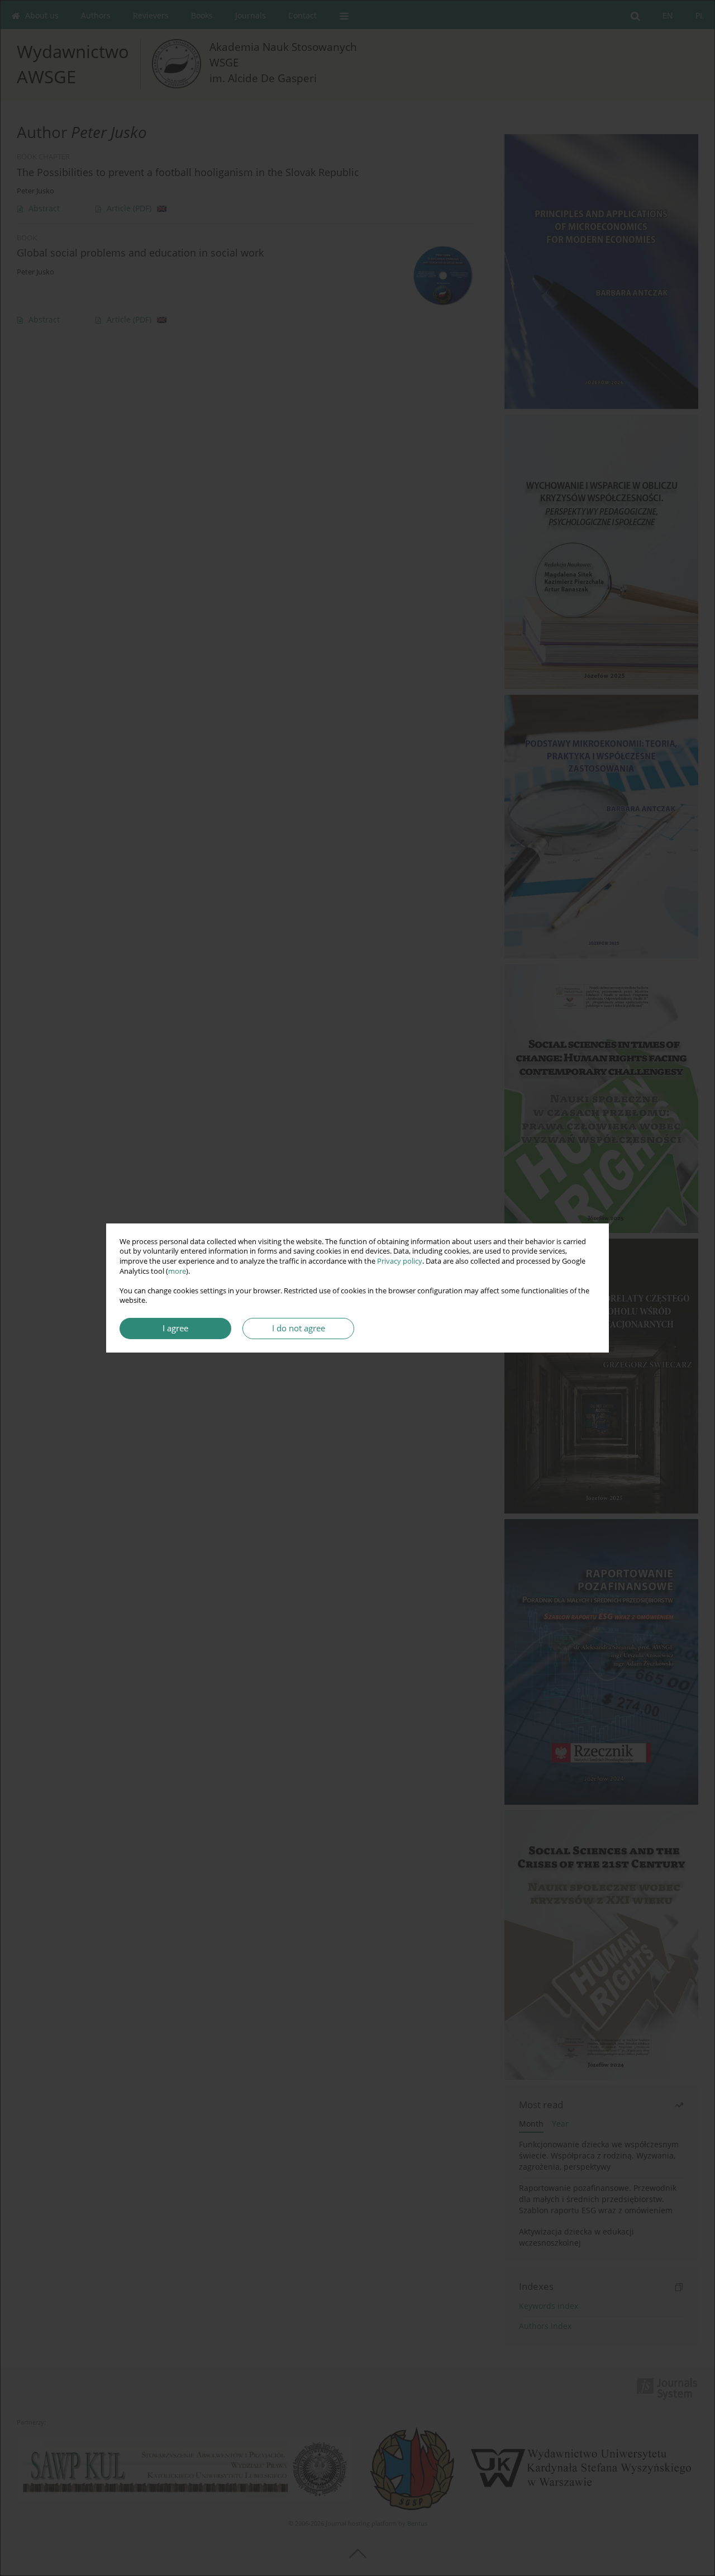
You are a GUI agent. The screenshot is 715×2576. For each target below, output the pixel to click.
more (177, 1271)
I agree (175, 1328)
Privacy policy (400, 1261)
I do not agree (299, 1328)
